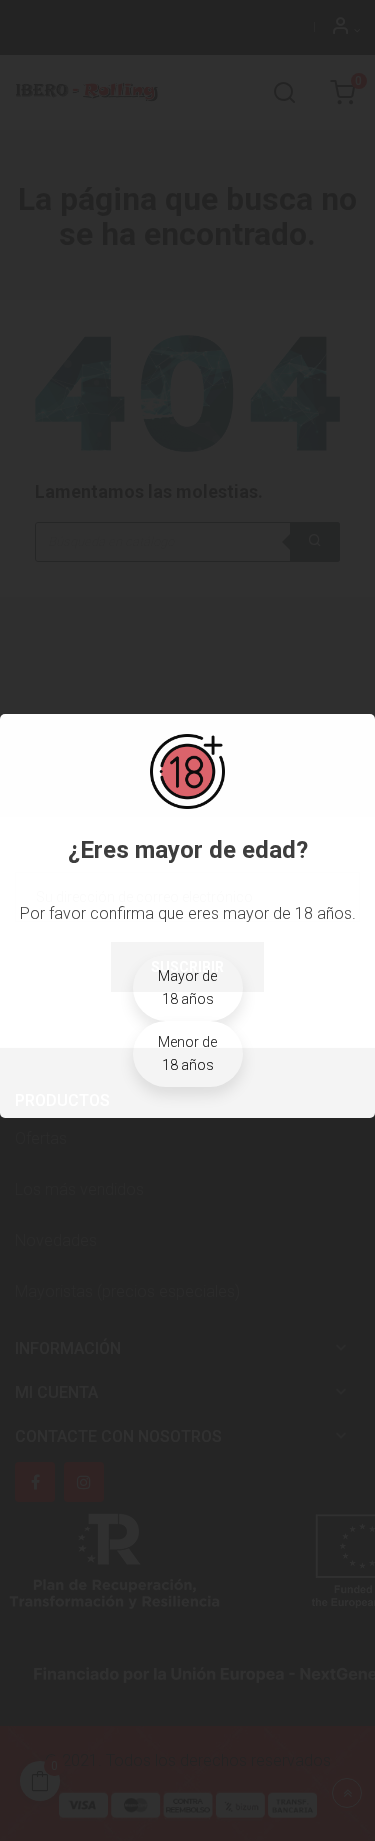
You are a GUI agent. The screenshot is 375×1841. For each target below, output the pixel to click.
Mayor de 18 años (187, 987)
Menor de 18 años (187, 1053)
